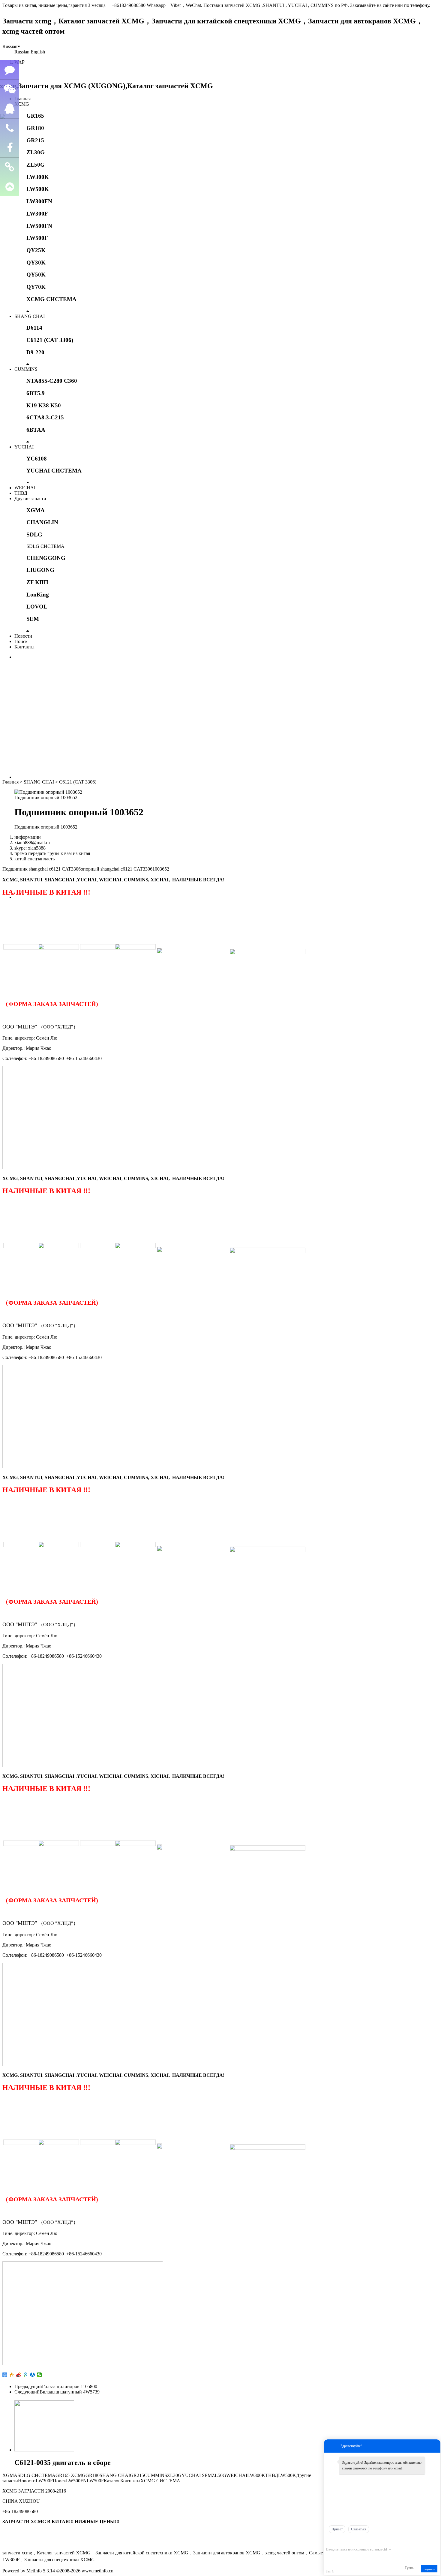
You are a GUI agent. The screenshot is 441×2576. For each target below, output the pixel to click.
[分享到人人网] (33, 2375)
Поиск (21, 641)
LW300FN (39, 201)
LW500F (37, 238)
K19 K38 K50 (44, 405)
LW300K (38, 177)
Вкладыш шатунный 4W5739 (70, 2392)
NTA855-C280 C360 (52, 381)
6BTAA (36, 430)
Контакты (24, 647)
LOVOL (37, 607)
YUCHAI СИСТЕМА (54, 471)
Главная (22, 99)
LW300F (37, 214)
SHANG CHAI (30, 316)
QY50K (36, 275)
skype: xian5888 (30, 848)
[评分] (338, 2541)
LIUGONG (40, 570)
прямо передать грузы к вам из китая (52, 853)
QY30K (36, 263)
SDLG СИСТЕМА (45, 546)
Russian (10, 46)
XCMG (22, 104)
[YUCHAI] (268, 952)
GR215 (35, 140)
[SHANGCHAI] (41, 947)
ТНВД (21, 493)
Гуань (409, 2568)
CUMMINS (26, 369)
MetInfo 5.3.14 (41, 2571)
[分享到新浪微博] (19, 2375)
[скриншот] (354, 2540)
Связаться (359, 2529)
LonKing (38, 595)
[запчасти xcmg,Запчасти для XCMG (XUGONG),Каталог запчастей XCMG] (108, 86)
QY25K (36, 250)
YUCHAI (24, 447)
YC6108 (37, 459)
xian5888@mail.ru (32, 843)
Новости (23, 636)
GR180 (35, 128)
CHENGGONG (46, 558)
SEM (33, 619)
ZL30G (36, 152)
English (38, 52)
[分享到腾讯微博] (26, 2375)
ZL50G (36, 165)
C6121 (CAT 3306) (50, 340)
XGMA (36, 510)
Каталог (112, 2481)
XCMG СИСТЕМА (51, 299)
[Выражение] (329, 2540)
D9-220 (35, 352)
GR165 (35, 116)
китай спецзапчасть (34, 859)
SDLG (34, 535)
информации (28, 837)
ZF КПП (37, 582)
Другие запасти (30, 498)
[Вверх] (10, 187)
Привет (337, 2529)
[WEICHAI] (160, 948)
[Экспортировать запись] (435, 2540)
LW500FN (39, 226)
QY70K (36, 287)
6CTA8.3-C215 (45, 417)
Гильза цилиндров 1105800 (70, 2386)
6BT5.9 (36, 393)
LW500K (38, 189)
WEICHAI (25, 488)
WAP (19, 62)
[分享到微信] (39, 2375)
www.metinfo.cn (97, 2571)
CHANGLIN (42, 522)
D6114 (34, 328)
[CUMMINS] (118, 947)
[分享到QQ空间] (12, 2375)
